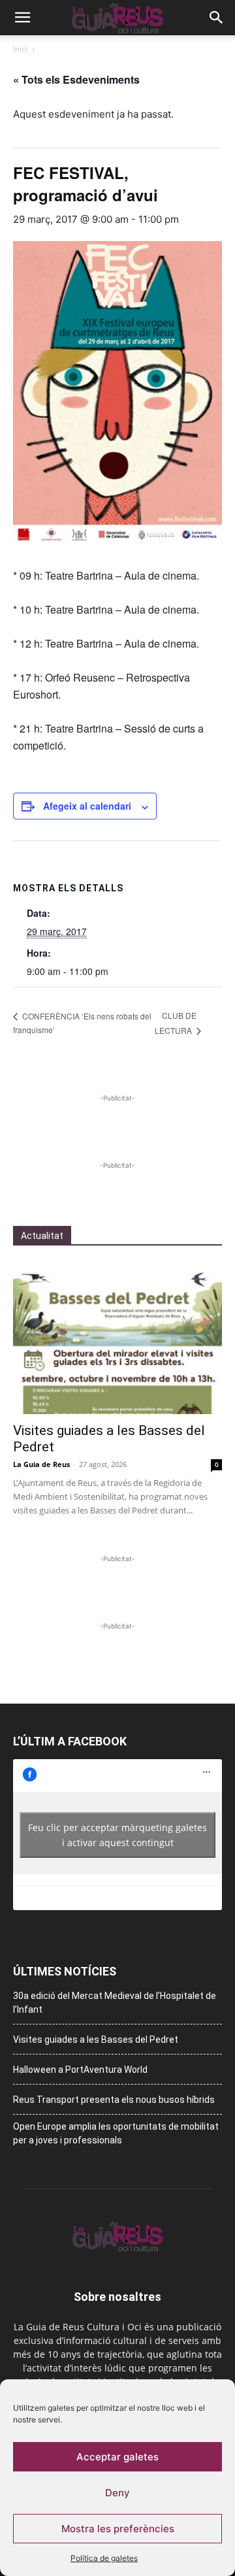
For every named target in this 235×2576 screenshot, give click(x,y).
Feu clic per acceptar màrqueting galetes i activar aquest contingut (117, 1835)
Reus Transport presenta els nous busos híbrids (114, 2100)
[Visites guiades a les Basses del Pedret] (117, 1338)
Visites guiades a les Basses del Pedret (96, 2039)
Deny (117, 2493)
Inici (20, 49)
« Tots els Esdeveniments (76, 79)
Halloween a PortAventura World (80, 2070)
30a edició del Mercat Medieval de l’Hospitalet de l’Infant (115, 2003)
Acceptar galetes (117, 2457)
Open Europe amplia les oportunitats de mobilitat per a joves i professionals (116, 2133)
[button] (22, 18)
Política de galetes (104, 2558)
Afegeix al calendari (87, 806)
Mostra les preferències (118, 2529)
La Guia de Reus (41, 1464)
